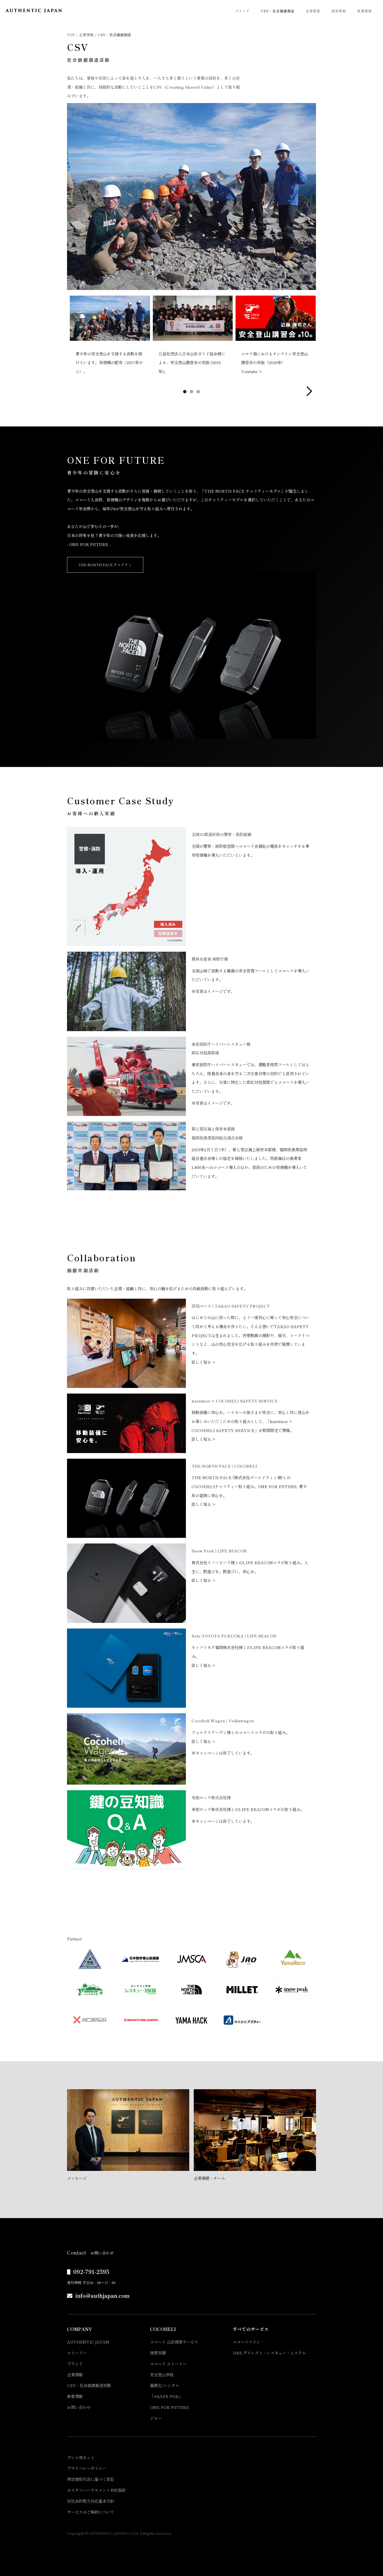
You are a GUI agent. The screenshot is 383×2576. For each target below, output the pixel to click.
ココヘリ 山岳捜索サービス (174, 2342)
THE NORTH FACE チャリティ (105, 565)
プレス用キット (81, 2457)
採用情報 (339, 11)
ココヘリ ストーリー (168, 2364)
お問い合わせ (79, 2407)
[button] (309, 391)
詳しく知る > (203, 1362)
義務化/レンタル (165, 2385)
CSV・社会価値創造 (278, 11)
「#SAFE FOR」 (166, 2396)
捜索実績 (158, 2353)
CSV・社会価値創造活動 (89, 2385)
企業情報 (313, 11)
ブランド (242, 11)
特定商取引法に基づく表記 (91, 2479)
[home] (34, 11)
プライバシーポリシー (87, 2468)
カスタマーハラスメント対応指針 (96, 2490)
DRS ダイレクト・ (269, 2353)
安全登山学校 (162, 2375)
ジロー (156, 2418)
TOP (71, 35)
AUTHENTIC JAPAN (88, 2342)
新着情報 (364, 11)
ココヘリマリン (246, 2342)
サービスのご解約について (91, 2512)
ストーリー (77, 2353)
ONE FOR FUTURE (169, 2407)
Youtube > (252, 371)
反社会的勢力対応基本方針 (91, 2501)
